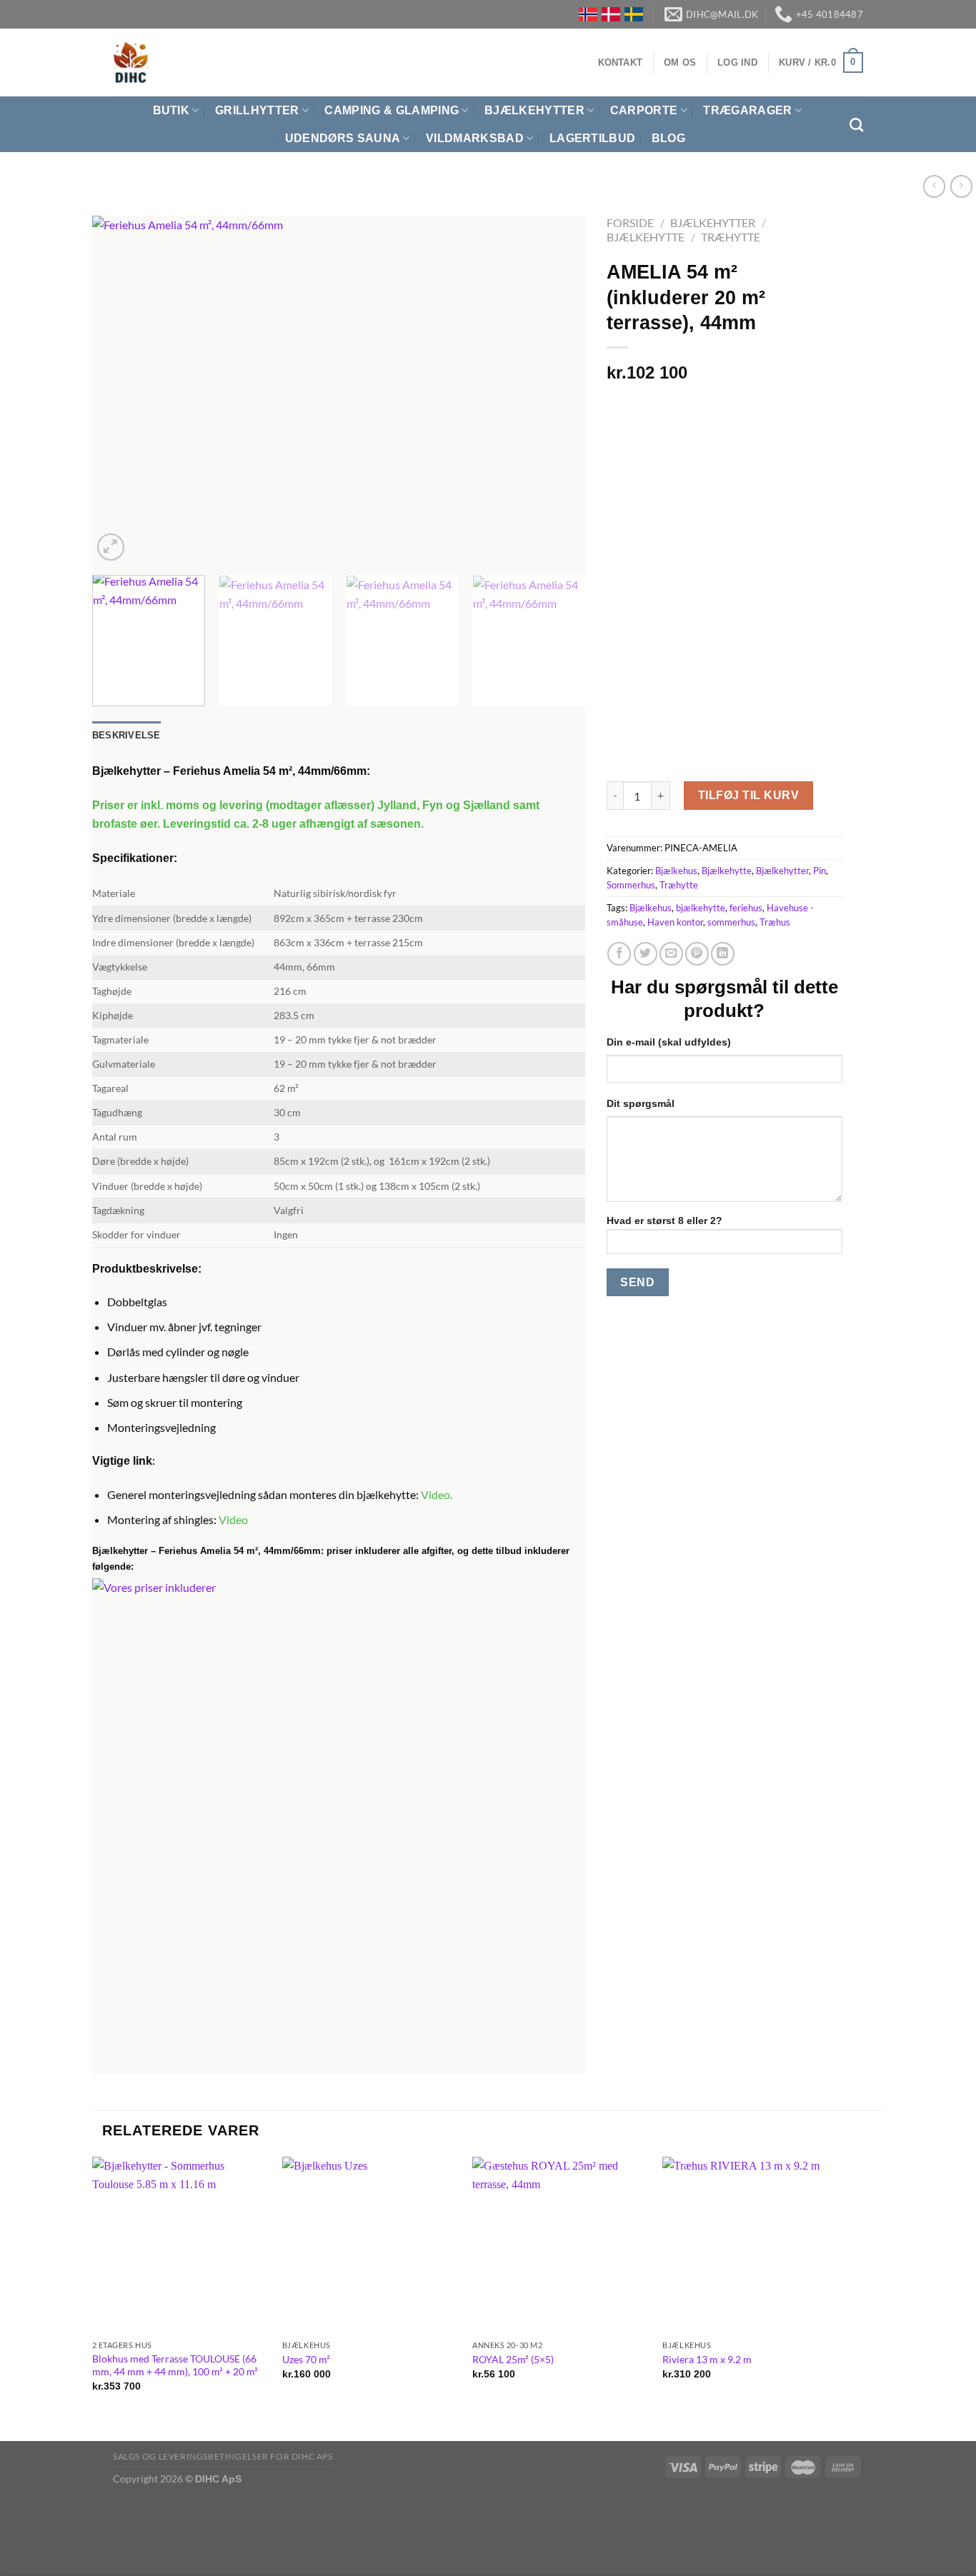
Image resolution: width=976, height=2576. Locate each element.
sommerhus (731, 922)
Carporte (644, 110)
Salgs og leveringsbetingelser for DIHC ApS (223, 2456)
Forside (630, 222)
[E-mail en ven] (671, 954)
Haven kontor (675, 922)
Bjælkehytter (534, 110)
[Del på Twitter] (646, 954)
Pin (820, 871)
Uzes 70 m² (306, 2359)
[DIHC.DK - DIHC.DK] (131, 62)
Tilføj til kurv (748, 795)
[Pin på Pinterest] (697, 954)
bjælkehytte (701, 908)
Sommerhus (631, 885)
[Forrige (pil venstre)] (14, 2551)
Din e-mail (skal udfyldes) (669, 1042)
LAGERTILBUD (593, 138)
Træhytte (731, 237)
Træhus (775, 922)
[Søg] (856, 125)
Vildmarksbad (475, 138)
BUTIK (171, 110)
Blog (668, 138)
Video (435, 1494)
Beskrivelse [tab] (126, 735)
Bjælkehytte (646, 237)
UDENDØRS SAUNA (343, 138)
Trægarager (747, 110)
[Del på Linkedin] (723, 954)
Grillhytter (257, 110)
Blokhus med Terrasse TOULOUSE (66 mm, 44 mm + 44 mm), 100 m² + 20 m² (175, 2365)
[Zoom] (111, 547)
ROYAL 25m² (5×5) (513, 2359)
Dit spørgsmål (641, 1103)
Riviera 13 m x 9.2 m (707, 2359)
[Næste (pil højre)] (55, 2551)
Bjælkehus (676, 871)
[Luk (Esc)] (14, 2512)
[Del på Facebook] (619, 954)
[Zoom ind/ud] (55, 2512)
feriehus (746, 908)
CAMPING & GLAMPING (392, 110)
